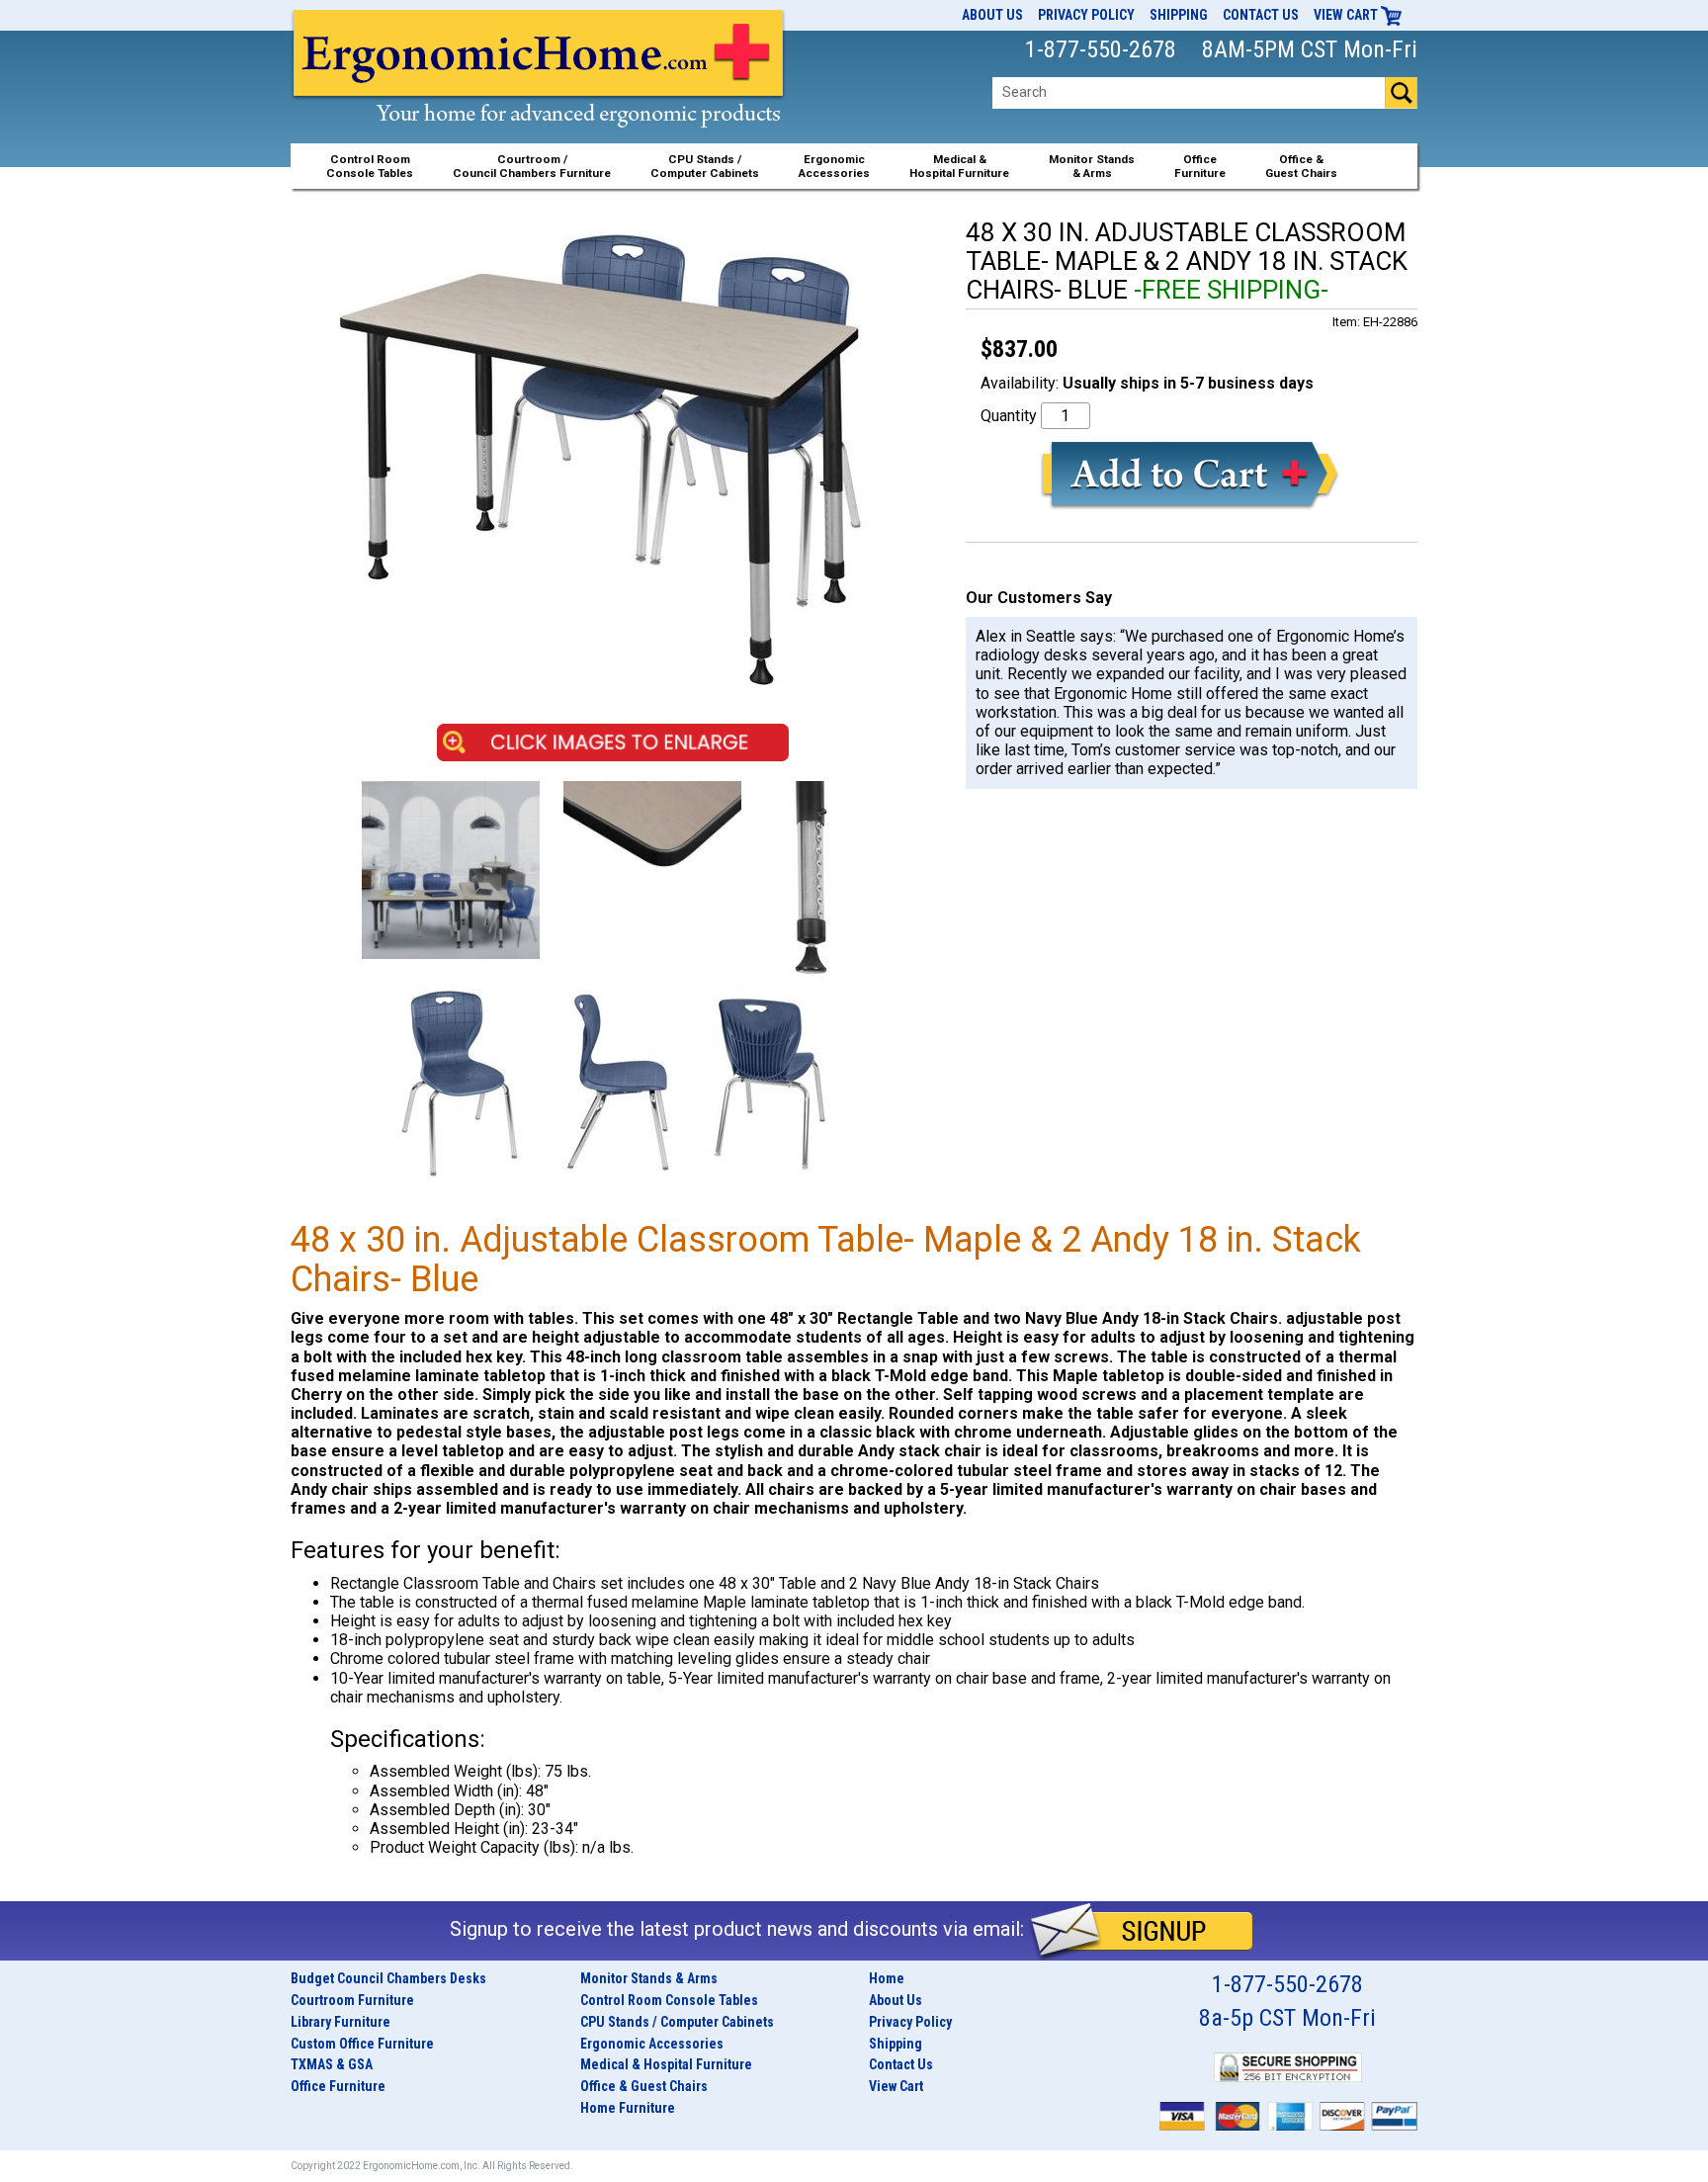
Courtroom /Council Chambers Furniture (532, 166)
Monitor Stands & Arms (649, 1978)
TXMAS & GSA (332, 2064)
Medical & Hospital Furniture (666, 2064)
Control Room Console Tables (669, 2000)
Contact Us (1261, 15)
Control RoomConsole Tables (370, 166)
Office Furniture (338, 2086)
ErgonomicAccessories (834, 166)
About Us (992, 15)
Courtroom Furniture (352, 2000)
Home (887, 1978)
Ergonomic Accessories (652, 2044)
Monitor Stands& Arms (1092, 166)
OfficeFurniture (1200, 166)
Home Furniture (628, 2108)
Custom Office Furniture (362, 2044)
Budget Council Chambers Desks (388, 1978)
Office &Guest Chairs (1301, 166)
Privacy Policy (1086, 15)
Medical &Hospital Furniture (959, 166)
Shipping (1179, 15)
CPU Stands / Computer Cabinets (705, 166)
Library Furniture (341, 2022)
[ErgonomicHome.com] (539, 90)
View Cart (1347, 15)
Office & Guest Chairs (644, 2086)
